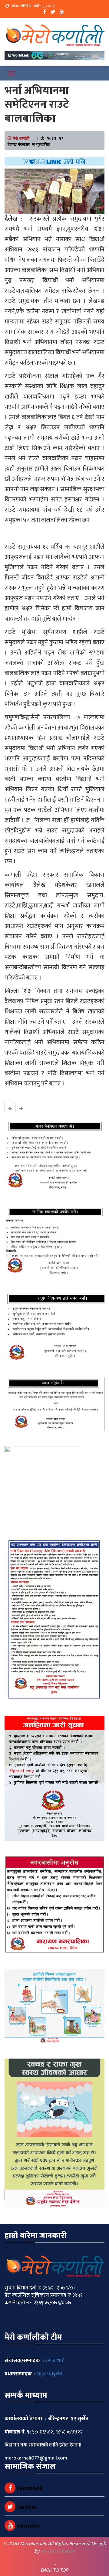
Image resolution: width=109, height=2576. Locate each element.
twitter (26, 2507)
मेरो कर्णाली (21, 138)
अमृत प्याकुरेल (50, 2374)
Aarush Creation (58, 2551)
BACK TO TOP (55, 2570)
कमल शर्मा (55, 2361)
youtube (28, 2526)
